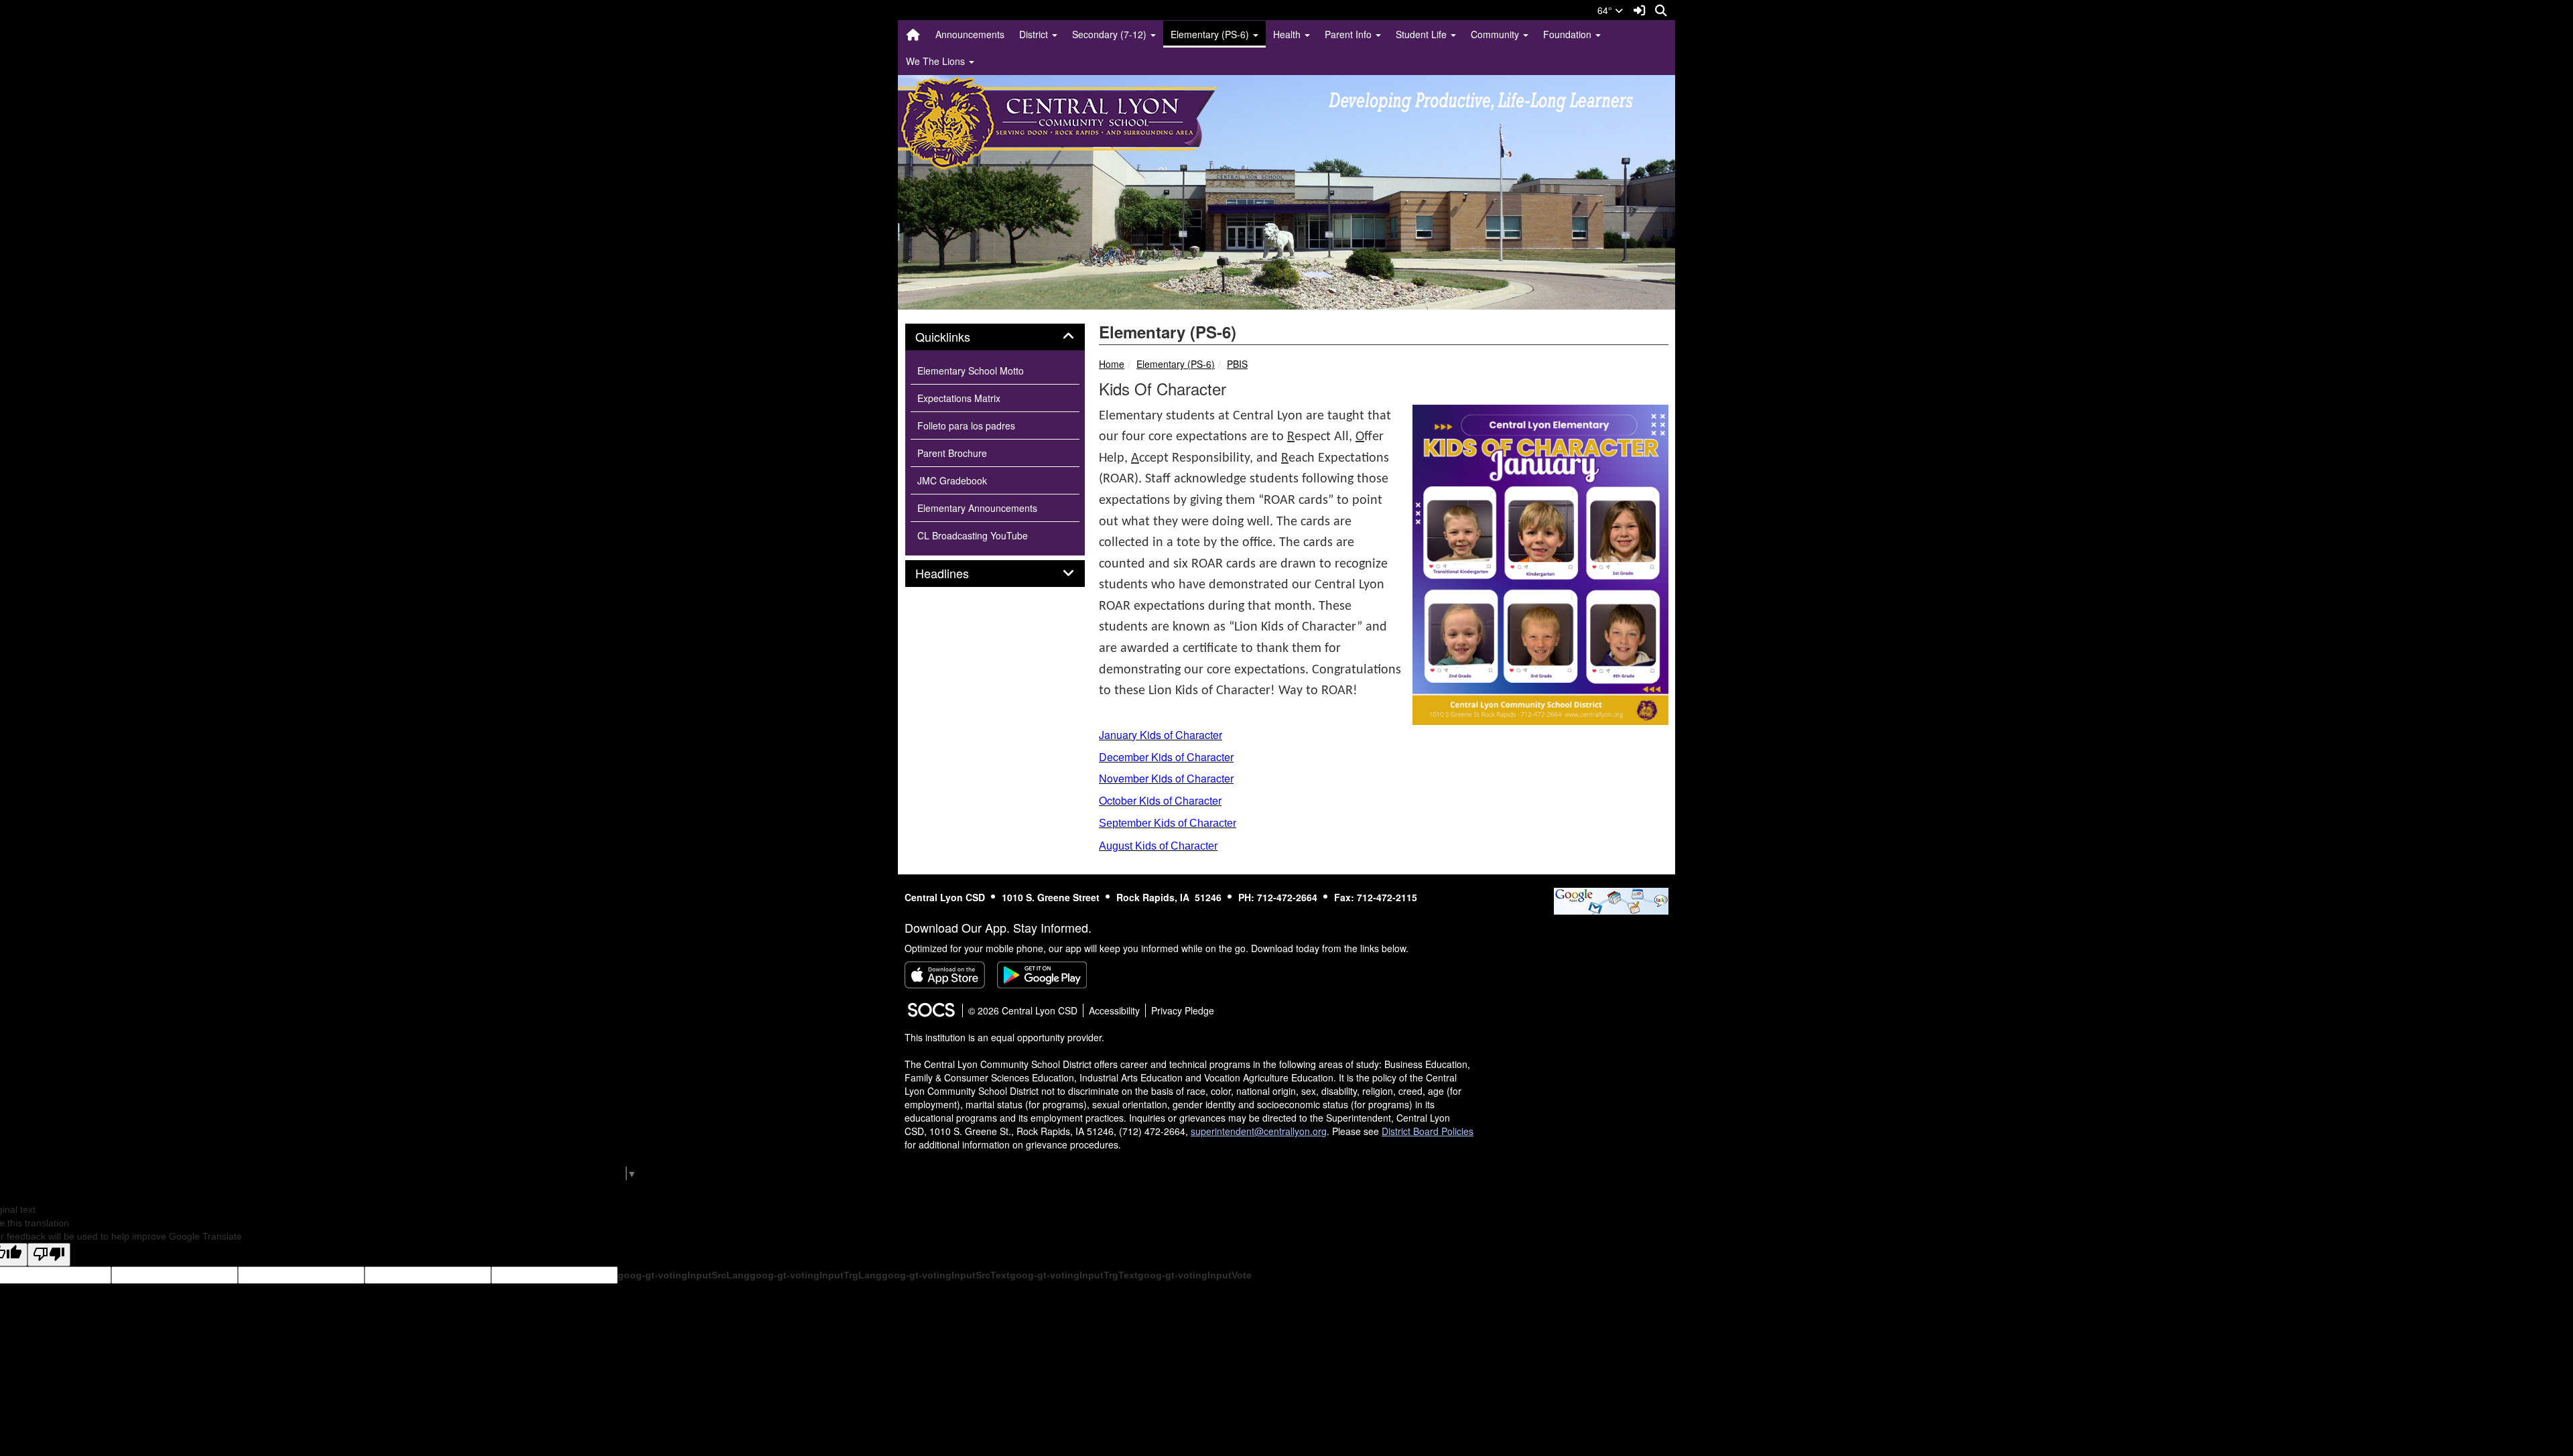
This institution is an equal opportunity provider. (1004, 1037)
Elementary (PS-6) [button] (1211, 34)
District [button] (1035, 34)
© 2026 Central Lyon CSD (1023, 1010)
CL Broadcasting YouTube (973, 535)
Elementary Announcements (977, 508)
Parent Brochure (952, 453)
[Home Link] (913, 34)
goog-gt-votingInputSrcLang (684, 1275)
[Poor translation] (49, 1255)
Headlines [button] (957, 574)
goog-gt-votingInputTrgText (1074, 1275)
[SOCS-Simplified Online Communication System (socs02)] (931, 1010)
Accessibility (1114, 1010)
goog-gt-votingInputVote (1195, 1275)
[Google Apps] (1611, 899)
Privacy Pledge (1183, 1010)
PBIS (1237, 364)
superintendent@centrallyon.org (1259, 1131)
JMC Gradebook (952, 480)
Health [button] (1288, 34)
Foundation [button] (1569, 34)
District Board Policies (1428, 1131)
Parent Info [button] (1349, 34)
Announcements (970, 34)
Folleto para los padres (966, 425)
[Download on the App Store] (945, 975)
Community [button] (1496, 34)
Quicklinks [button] (958, 337)
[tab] (995, 337)
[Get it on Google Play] (1042, 975)
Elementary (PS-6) (1176, 364)
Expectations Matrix (959, 398)
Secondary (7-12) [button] (1111, 34)
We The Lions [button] (937, 61)
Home (1112, 364)
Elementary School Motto (971, 371)
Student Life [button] (1423, 34)
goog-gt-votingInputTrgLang (816, 1275)
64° (1606, 10)
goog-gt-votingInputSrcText (946, 1275)
